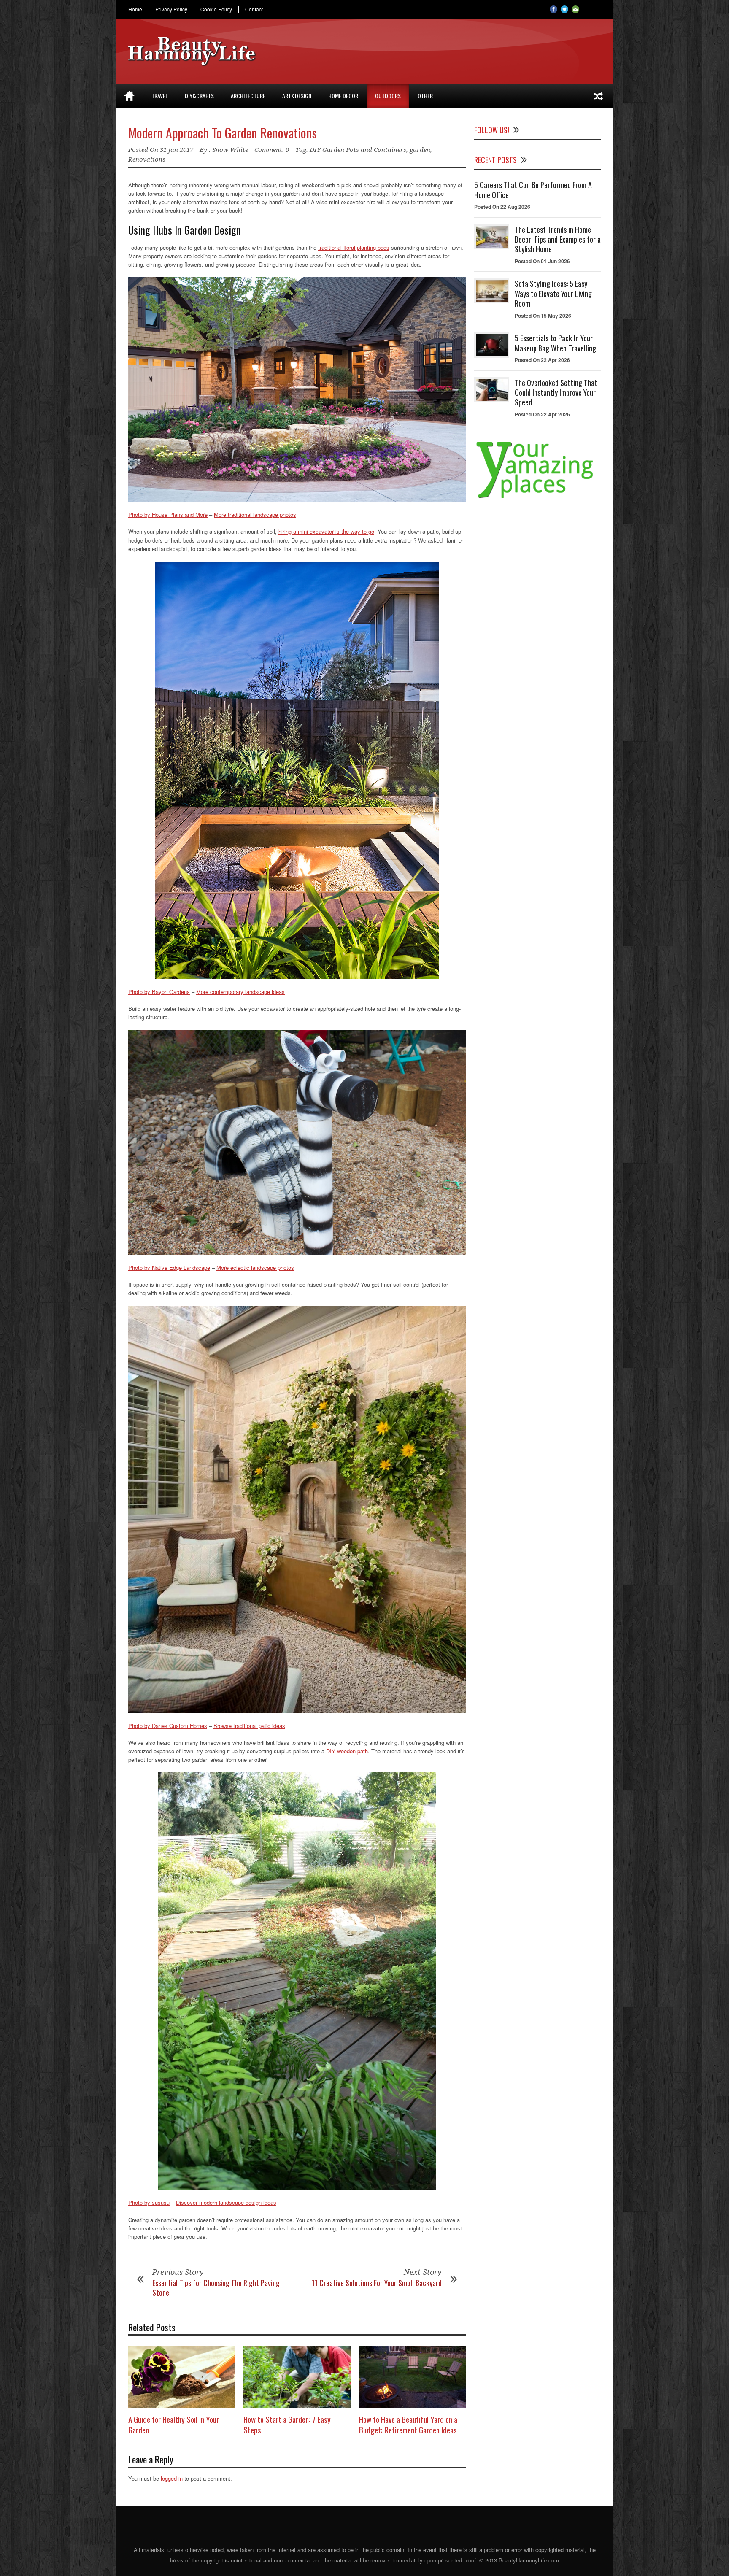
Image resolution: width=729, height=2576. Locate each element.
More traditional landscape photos (255, 514)
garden (420, 150)
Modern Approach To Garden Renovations (223, 133)
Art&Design (297, 96)
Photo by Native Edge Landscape (169, 1268)
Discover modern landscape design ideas (226, 2202)
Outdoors (388, 96)
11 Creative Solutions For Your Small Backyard (377, 2283)
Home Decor (343, 96)
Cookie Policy (216, 9)
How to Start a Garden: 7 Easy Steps (287, 2424)
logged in (172, 2478)
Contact (254, 9)
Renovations (147, 159)
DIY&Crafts (199, 96)
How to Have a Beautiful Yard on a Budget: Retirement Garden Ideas (408, 2424)
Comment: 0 (272, 150)
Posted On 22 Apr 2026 (542, 360)
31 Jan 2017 (177, 150)
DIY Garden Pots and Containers (358, 150)
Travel (160, 96)
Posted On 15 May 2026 (543, 316)
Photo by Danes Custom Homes (168, 1726)
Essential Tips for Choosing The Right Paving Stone (216, 2288)
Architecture (248, 96)
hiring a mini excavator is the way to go (326, 531)
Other (425, 96)
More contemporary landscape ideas (240, 992)
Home (135, 9)
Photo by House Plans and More (168, 514)
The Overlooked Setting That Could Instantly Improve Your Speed (556, 393)
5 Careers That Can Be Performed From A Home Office (533, 190)
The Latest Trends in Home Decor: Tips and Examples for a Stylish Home (558, 239)
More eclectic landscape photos (255, 1268)
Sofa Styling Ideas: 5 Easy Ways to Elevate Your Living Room (553, 293)
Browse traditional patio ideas (249, 1726)
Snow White (230, 150)
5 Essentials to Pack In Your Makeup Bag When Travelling (555, 343)
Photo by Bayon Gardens (159, 992)
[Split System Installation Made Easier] (598, 96)
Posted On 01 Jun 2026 (542, 261)
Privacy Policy (171, 9)
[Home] (129, 96)
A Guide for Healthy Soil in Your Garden (174, 2424)
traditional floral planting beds (354, 247)
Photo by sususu (149, 2202)
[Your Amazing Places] (537, 498)
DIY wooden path (347, 1751)
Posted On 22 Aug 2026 (502, 207)
